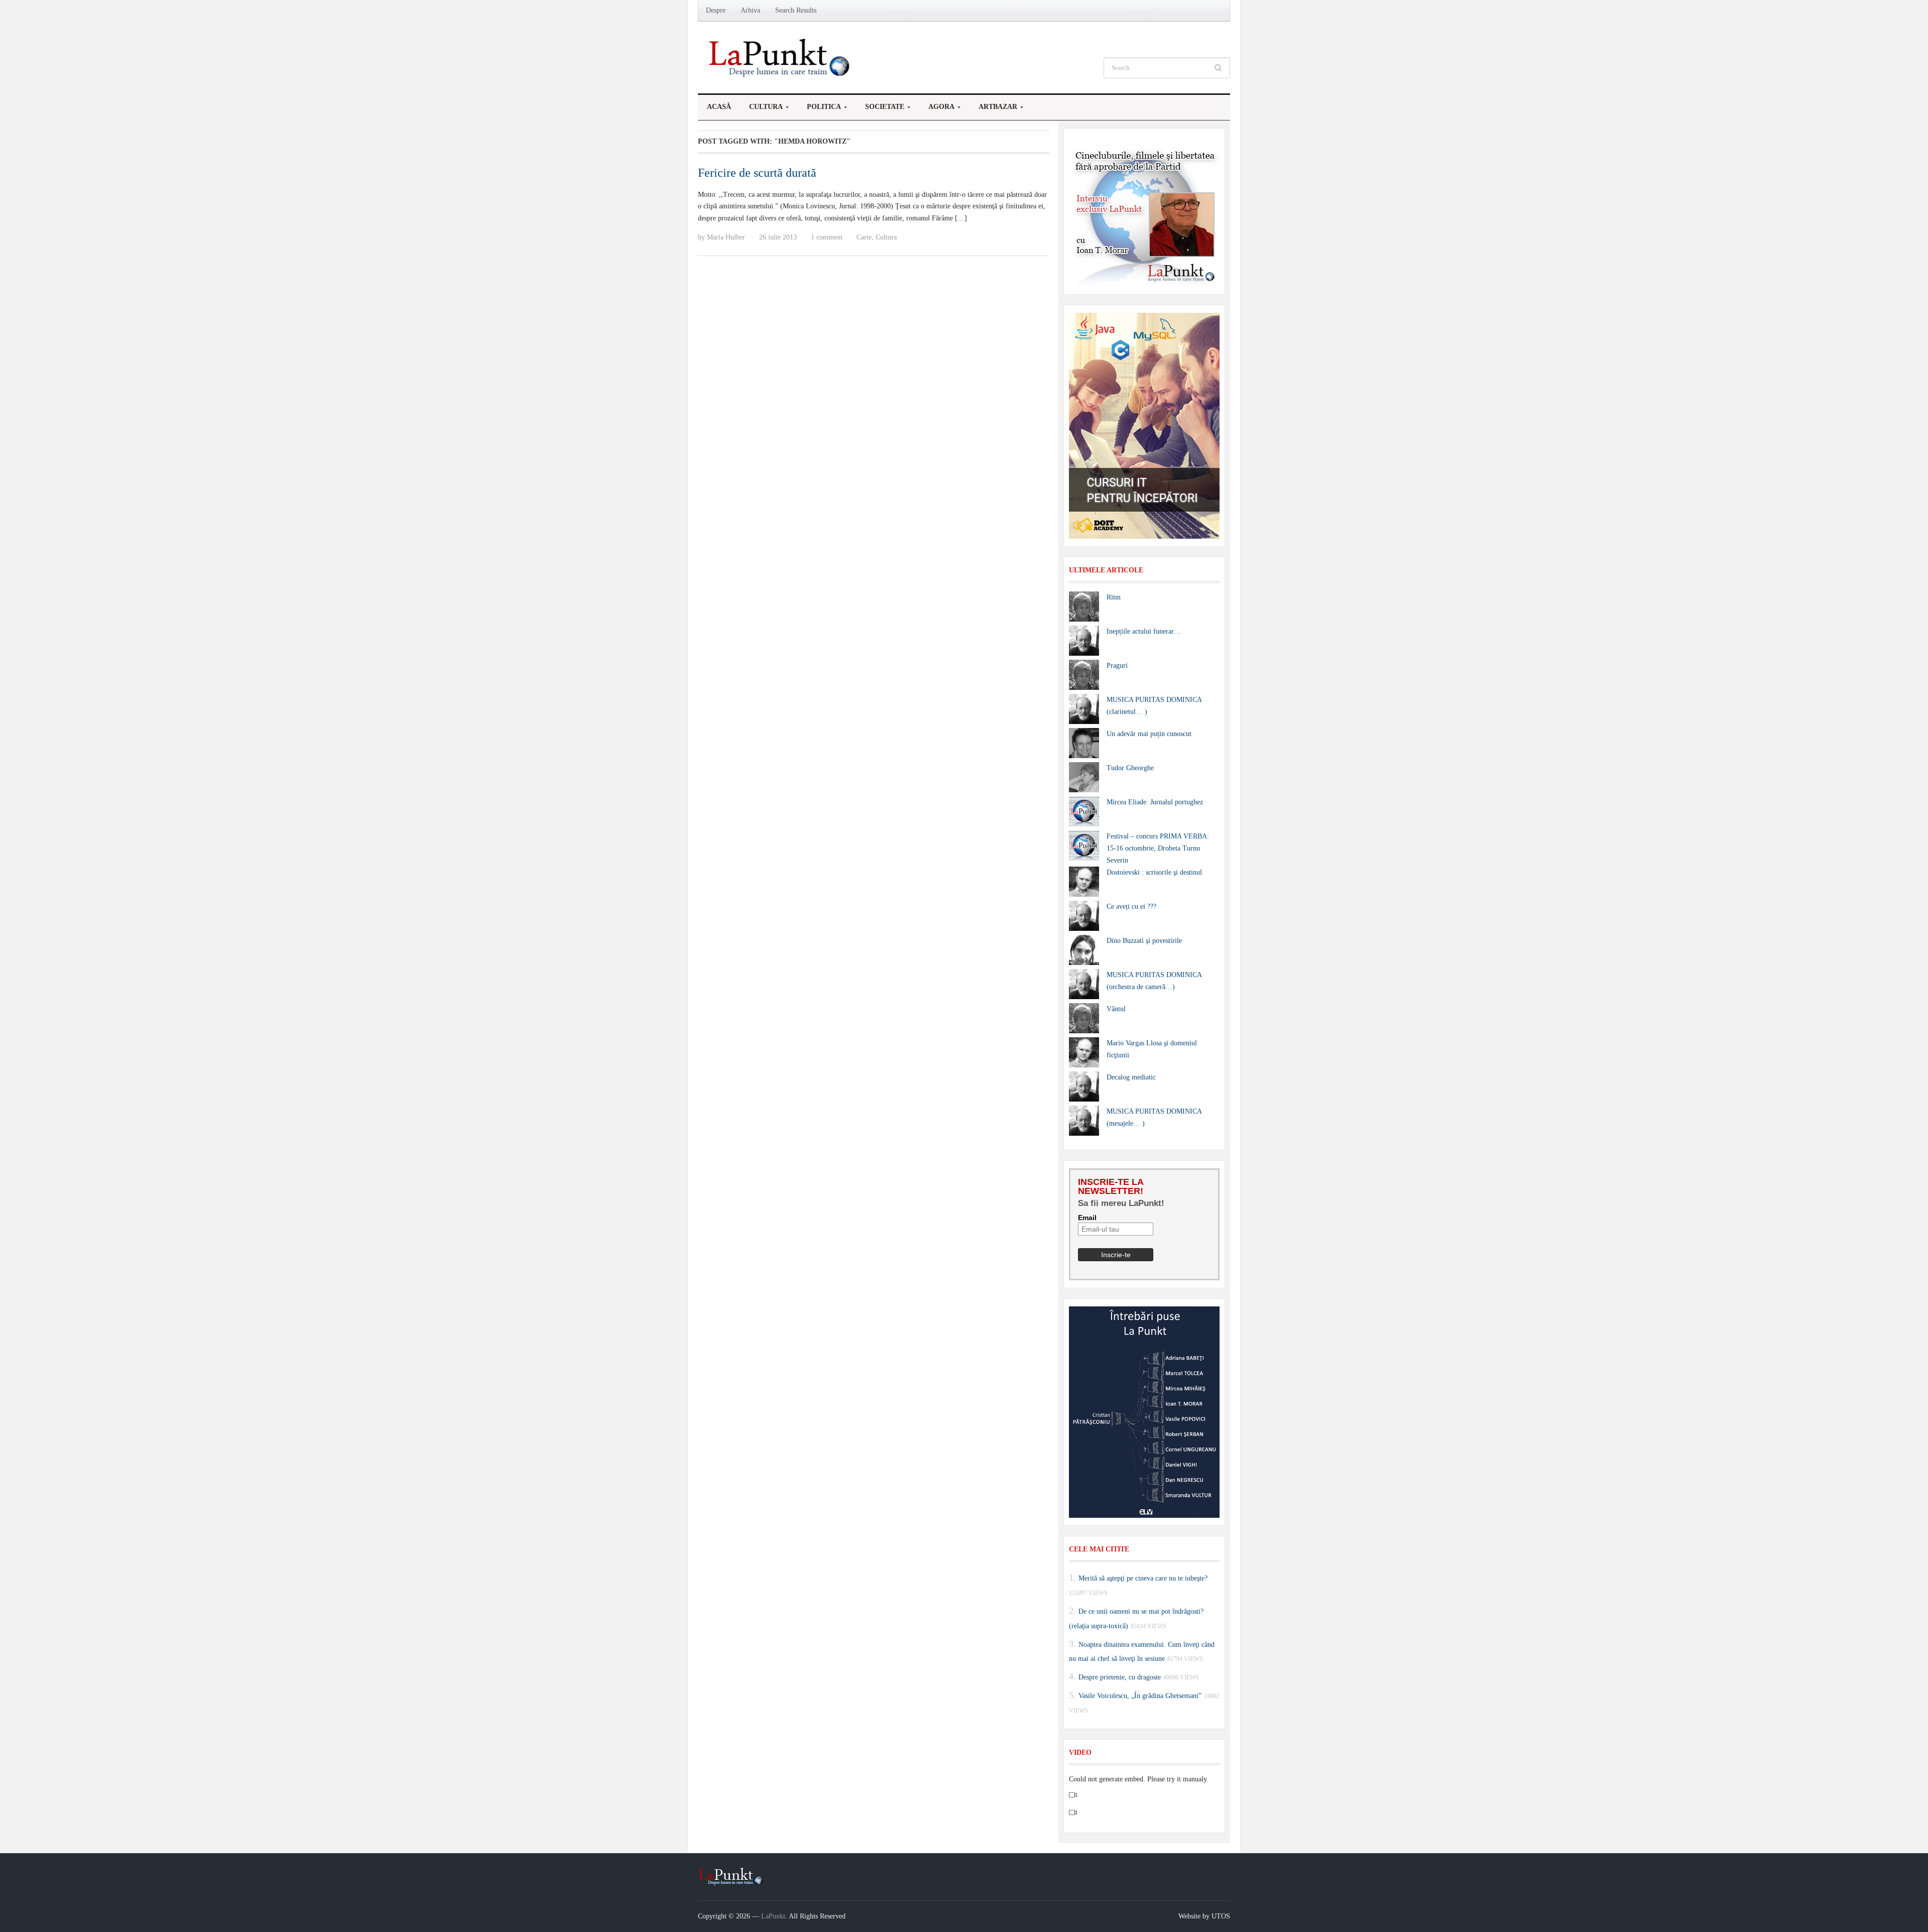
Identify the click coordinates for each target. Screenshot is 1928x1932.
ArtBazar (993, 109)
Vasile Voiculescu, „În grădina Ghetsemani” (1140, 1696)
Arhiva (750, 10)
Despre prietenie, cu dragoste (1120, 1677)
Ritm (1114, 597)
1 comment (827, 237)
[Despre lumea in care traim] (781, 57)
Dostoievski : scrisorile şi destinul (1154, 872)
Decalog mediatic (1131, 1077)
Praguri (1117, 666)
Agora (937, 109)
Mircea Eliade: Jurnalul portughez (1155, 802)
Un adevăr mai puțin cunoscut (1149, 734)
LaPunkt (773, 1916)
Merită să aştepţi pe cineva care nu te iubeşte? (1143, 1578)
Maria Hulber (726, 237)
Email (1087, 1218)
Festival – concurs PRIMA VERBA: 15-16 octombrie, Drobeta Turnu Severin (1158, 848)
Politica (819, 109)
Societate (880, 109)
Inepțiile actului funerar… (1144, 631)
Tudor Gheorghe (1130, 768)
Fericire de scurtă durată (757, 173)
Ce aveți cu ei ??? (1131, 907)
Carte (864, 237)
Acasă (719, 107)
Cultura (761, 109)
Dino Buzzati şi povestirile (1144, 941)
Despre (716, 10)
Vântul (1116, 1009)
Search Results (796, 10)
